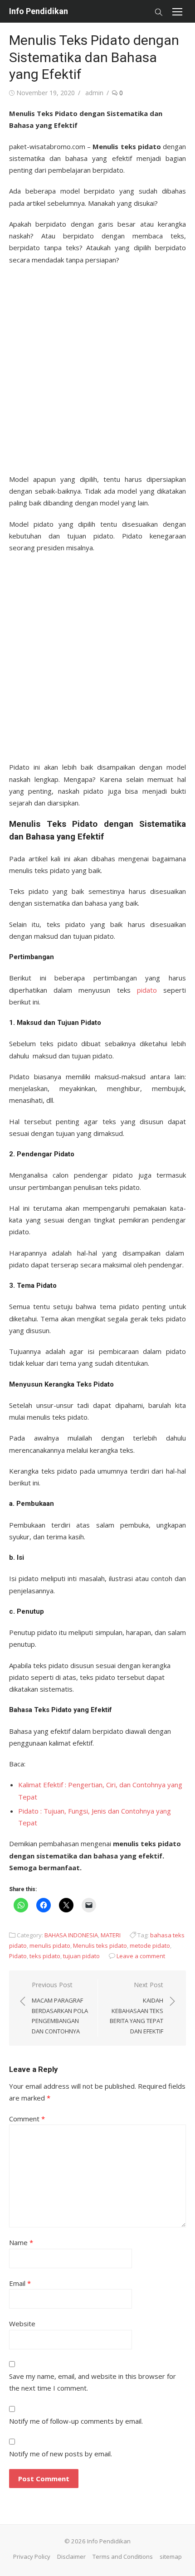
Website (22, 2324)
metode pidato (150, 1945)
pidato (147, 990)
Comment (27, 2119)
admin (94, 93)
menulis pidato (50, 1945)
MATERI (111, 1935)
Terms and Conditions (123, 2557)
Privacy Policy (32, 2557)
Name (21, 2242)
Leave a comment (141, 1956)
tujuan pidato (81, 1956)
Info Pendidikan (39, 11)
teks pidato (45, 1956)
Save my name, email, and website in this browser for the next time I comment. (93, 2382)
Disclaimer (71, 2557)
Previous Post (60, 2008)
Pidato (18, 1956)
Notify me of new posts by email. (61, 2454)
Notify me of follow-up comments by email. (76, 2421)
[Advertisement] (97, 367)
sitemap (171, 2557)
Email (20, 2283)
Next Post (136, 2008)
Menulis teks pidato (100, 1945)
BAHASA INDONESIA (71, 1935)
